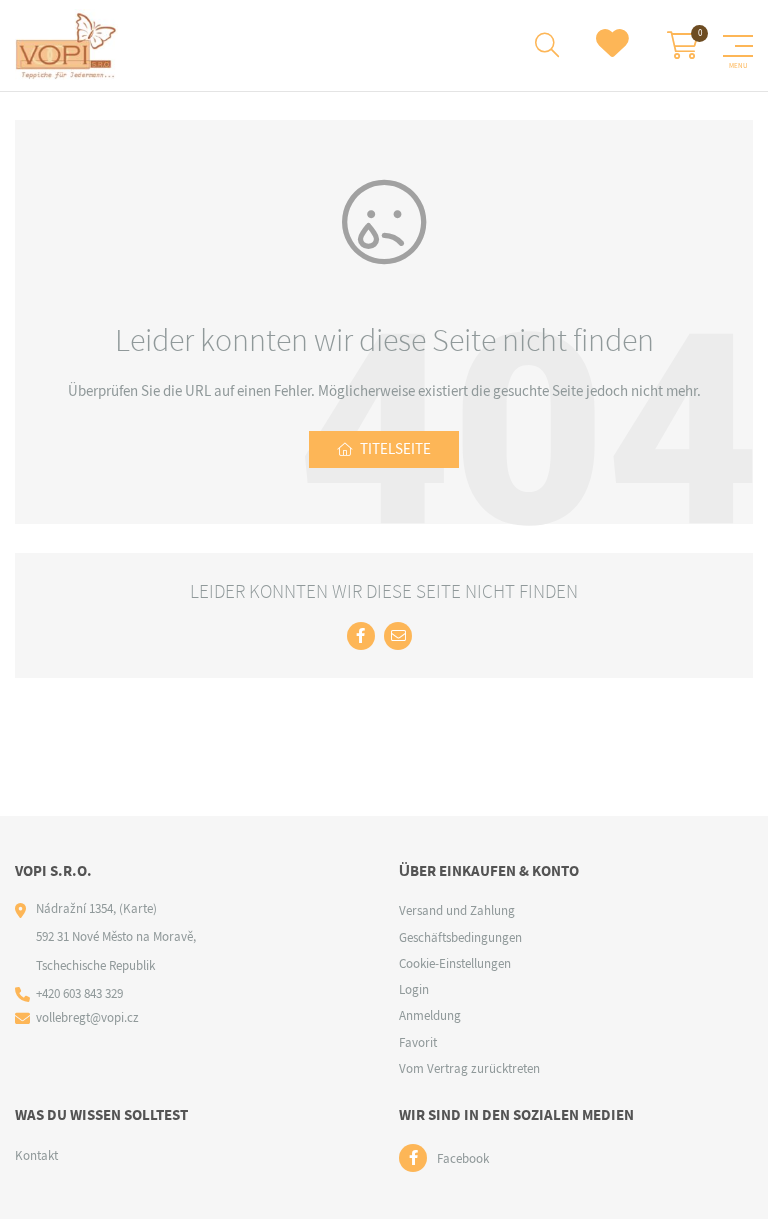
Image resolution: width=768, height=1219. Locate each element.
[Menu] (738, 46)
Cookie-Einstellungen (455, 963)
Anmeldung (430, 1015)
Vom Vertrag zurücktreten (469, 1068)
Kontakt (36, 1155)
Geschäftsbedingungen (460, 937)
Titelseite (395, 449)
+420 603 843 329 (79, 993)
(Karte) (138, 908)
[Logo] (66, 45)
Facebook (463, 1158)
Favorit (418, 1042)
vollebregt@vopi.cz (87, 1017)
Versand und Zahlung (457, 910)
